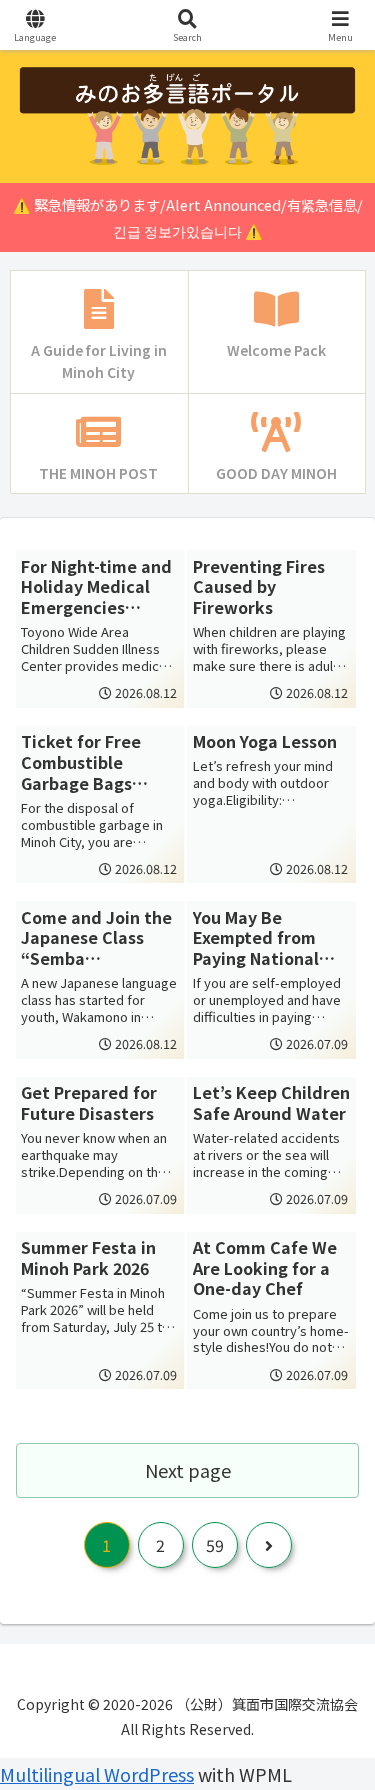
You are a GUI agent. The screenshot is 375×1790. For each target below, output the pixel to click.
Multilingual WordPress (97, 1774)
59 (215, 1545)
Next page (188, 1470)
